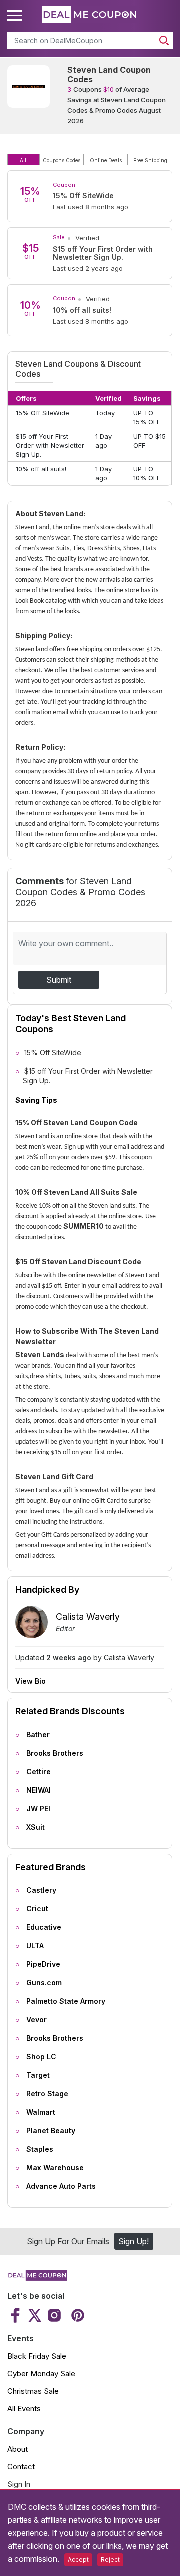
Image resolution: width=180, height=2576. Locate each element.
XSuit (36, 1827)
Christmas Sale (33, 2391)
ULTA (35, 1945)
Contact (21, 2466)
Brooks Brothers (55, 1753)
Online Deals (106, 160)
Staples (40, 2149)
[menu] (16, 16)
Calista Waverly (88, 1616)
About (18, 2449)
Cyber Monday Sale (41, 2373)
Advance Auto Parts (61, 2186)
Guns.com (44, 1982)
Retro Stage (47, 2093)
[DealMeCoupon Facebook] (17, 2315)
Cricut (37, 1908)
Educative (44, 1927)
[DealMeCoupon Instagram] (54, 2315)
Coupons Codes (62, 160)
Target (38, 2075)
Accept (78, 2559)
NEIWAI (39, 1790)
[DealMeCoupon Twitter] (35, 2315)
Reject (110, 2559)
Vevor (37, 2019)
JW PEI (38, 1808)
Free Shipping (150, 160)
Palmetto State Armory (66, 2001)
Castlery (41, 1890)
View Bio (31, 1681)
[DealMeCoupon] (37, 2278)
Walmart (41, 2112)
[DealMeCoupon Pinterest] (77, 2315)
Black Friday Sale (37, 2356)
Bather (38, 1734)
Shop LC (41, 2056)
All (23, 160)
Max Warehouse (55, 2167)
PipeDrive (43, 1964)
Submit (59, 980)
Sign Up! (134, 2241)
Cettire (39, 1771)
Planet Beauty (51, 2130)
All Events (24, 2408)
